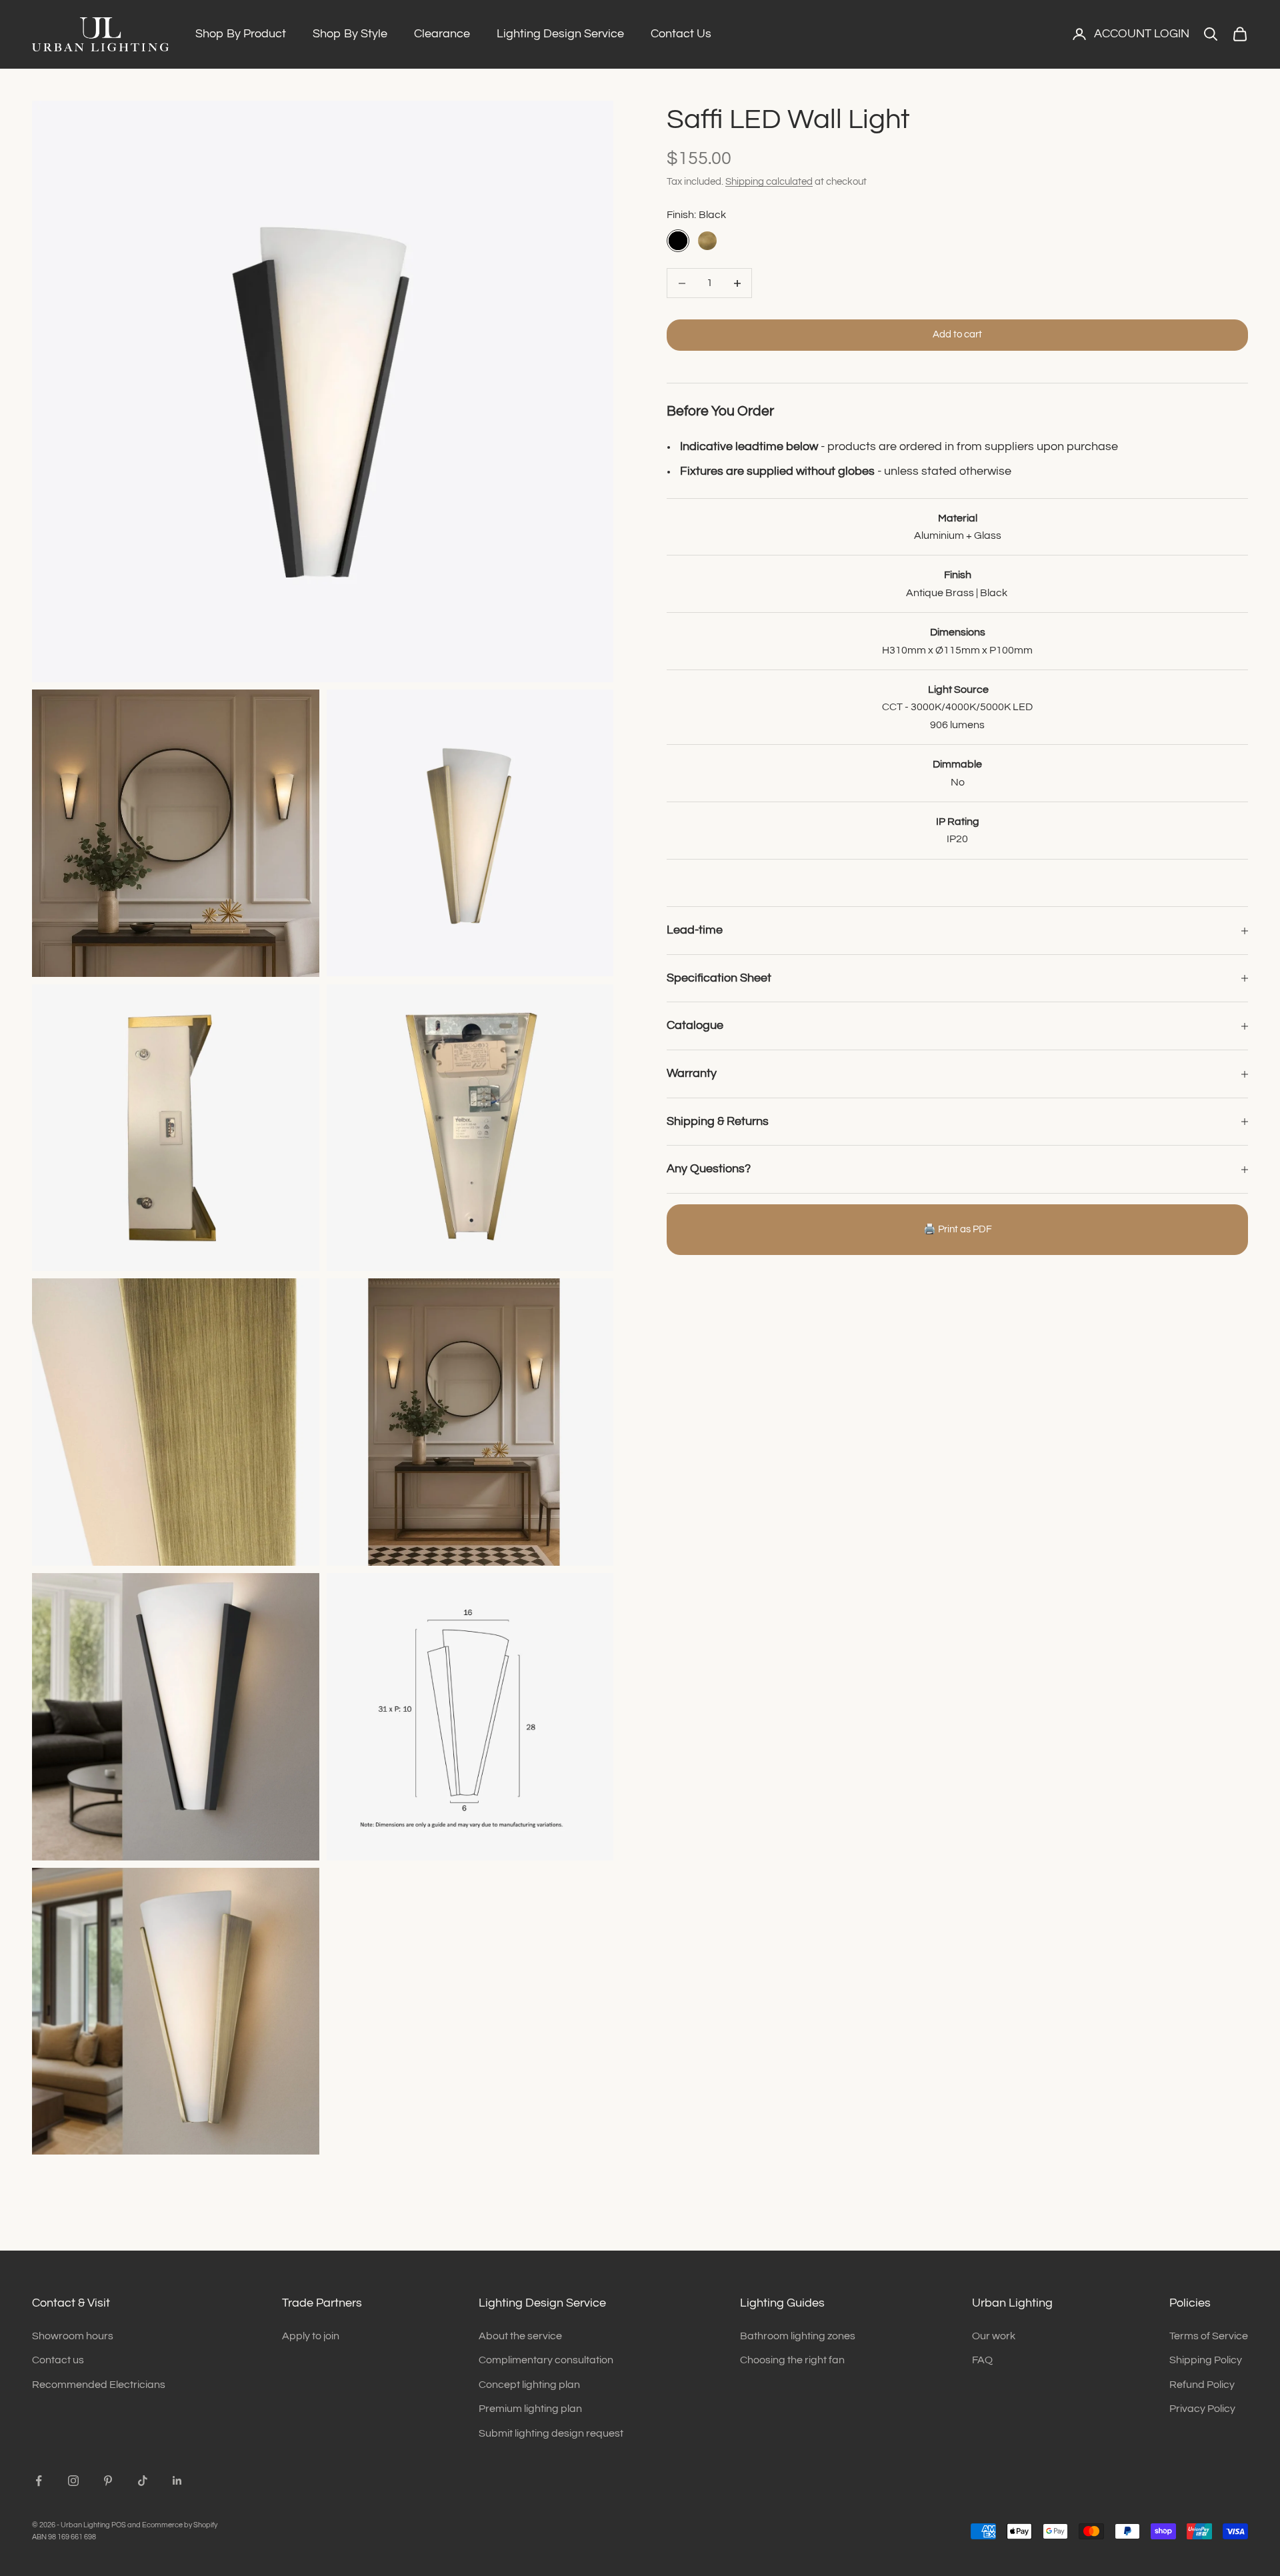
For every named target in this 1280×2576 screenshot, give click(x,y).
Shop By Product (241, 34)
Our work (994, 2336)
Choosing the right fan (792, 2360)
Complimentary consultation (546, 2360)
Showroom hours (73, 2336)
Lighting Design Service (560, 34)
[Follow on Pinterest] (108, 2481)
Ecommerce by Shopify (180, 2525)
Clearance (442, 34)
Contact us (58, 2360)
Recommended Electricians (99, 2385)
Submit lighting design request (551, 2433)
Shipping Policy (1206, 2360)
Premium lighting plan (530, 2409)
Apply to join (311, 2336)
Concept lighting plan (529, 2385)
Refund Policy (1202, 2385)
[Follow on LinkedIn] (177, 2481)
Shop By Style (350, 34)
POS (119, 2525)
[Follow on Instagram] (73, 2481)
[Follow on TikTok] (143, 2481)
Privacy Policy (1202, 2409)
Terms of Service (1209, 2336)
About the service (520, 2336)
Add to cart (957, 335)
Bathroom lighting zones (798, 2336)
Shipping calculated (769, 182)
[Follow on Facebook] (39, 2481)
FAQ (982, 2360)
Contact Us (681, 34)
